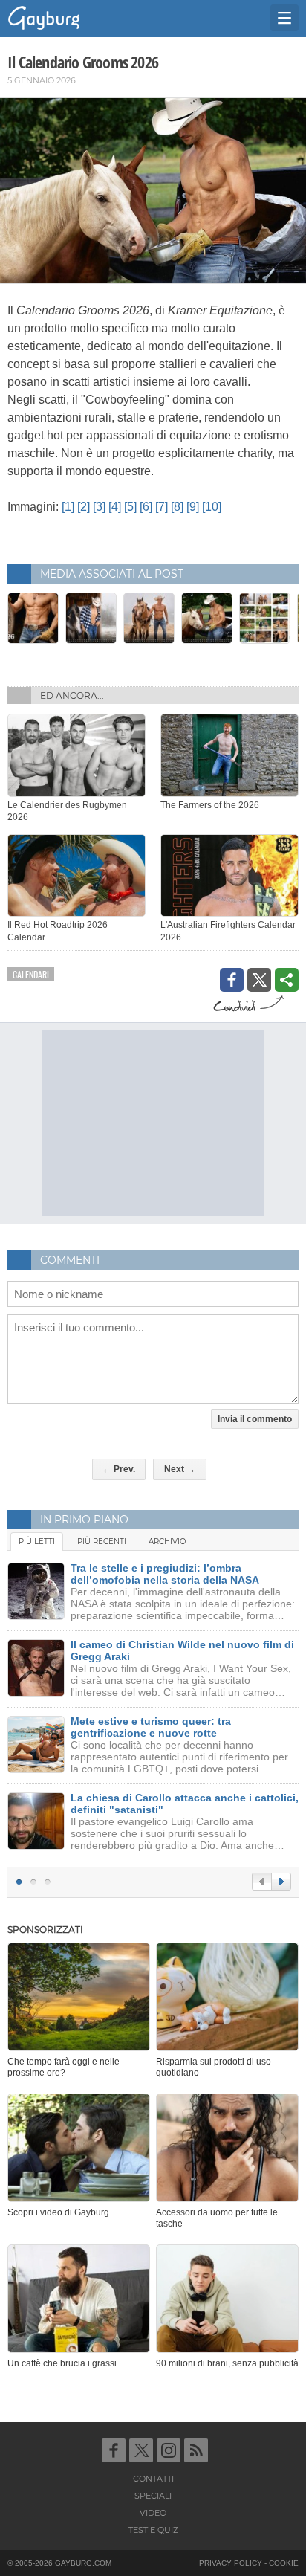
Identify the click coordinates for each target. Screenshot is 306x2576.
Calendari (31, 974)
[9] (193, 507)
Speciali (153, 2496)
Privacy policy (231, 2563)
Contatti (153, 2479)
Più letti (37, 1542)
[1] (68, 507)
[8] (177, 507)
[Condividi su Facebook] (232, 980)
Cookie (284, 2563)
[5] (130, 507)
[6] (146, 507)
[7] (162, 507)
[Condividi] (287, 980)
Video (153, 2513)
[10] (212, 507)
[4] (115, 507)
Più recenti (102, 1542)
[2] (84, 507)
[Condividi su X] (259, 980)
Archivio (167, 1542)
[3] (99, 507)
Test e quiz (153, 2530)
